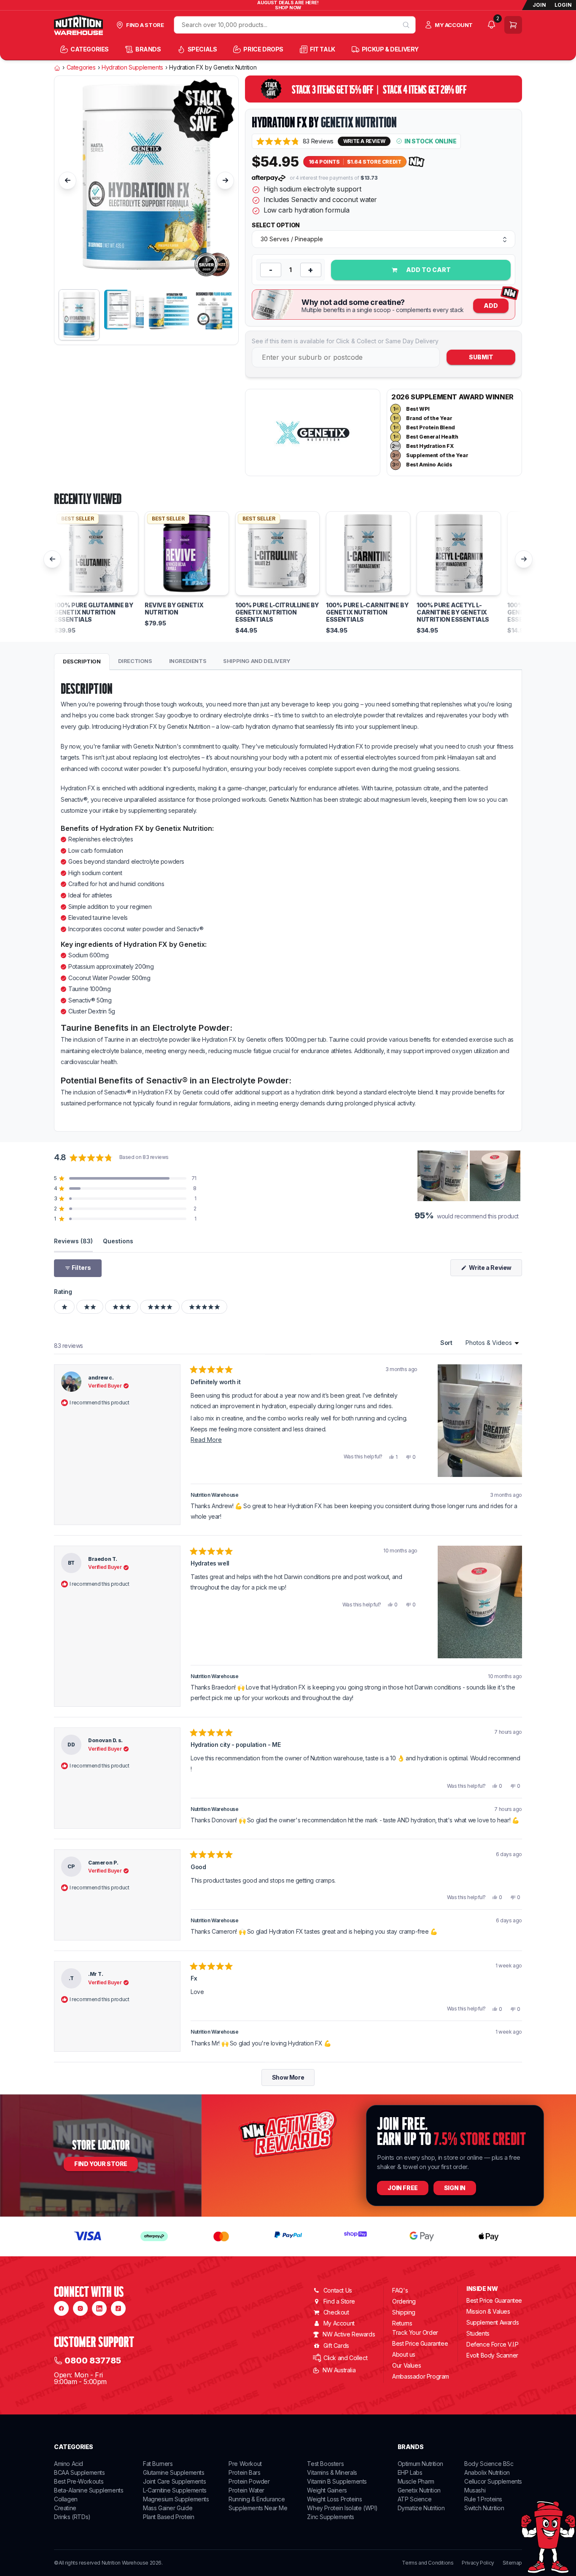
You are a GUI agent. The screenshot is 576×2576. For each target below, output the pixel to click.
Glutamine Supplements (174, 2472)
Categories (81, 67)
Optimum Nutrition (420, 2464)
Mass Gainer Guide (168, 2508)
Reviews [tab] (73, 1241)
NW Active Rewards (349, 2334)
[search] (406, 25)
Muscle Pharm (416, 2481)
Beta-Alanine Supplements (89, 2490)
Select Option (276, 225)
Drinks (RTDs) (72, 2517)
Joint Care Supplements (174, 2481)
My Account (339, 2323)
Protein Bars (244, 2472)
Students (478, 2333)
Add (491, 306)
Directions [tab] (135, 661)
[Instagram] (80, 2308)
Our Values (406, 2365)
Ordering (404, 2301)
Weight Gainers (327, 2490)
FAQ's (400, 2290)
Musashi (475, 2490)
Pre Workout (245, 2464)
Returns (402, 2323)
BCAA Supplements (79, 2472)
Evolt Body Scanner (492, 2355)
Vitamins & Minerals (332, 2472)
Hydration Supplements (132, 67)
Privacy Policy (478, 2563)
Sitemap (512, 2563)
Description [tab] (82, 661)
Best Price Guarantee (420, 2343)
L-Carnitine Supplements (175, 2490)
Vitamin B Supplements (337, 2481)
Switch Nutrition (484, 2508)
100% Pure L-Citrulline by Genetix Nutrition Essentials (277, 612)
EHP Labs (410, 2472)
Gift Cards (336, 2346)
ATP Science (415, 2499)
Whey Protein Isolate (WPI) (342, 2508)
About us (404, 2354)
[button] (295, 141)
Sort (447, 1343)
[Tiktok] (118, 2308)
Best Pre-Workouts (79, 2481)
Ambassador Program (421, 2376)
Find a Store (339, 2301)
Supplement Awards (493, 2322)
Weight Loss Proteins (334, 2499)
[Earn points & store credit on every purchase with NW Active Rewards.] (417, 162)
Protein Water (246, 2490)
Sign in (455, 2188)
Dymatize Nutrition (421, 2508)
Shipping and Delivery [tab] (257, 661)
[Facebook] (61, 2308)
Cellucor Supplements (493, 2481)
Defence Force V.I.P (492, 2344)
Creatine (65, 2508)
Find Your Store (101, 2164)
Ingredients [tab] (188, 661)
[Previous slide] (67, 181)
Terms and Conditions (428, 2563)
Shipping (404, 2312)
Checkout (336, 2312)
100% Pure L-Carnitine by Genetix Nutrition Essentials (367, 612)
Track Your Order (415, 2333)
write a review (364, 141)
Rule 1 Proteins (483, 2499)
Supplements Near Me (258, 2508)
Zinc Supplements (331, 2517)
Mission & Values (488, 2311)
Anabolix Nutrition (487, 2472)
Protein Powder (249, 2481)
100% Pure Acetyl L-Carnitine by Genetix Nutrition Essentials (453, 612)
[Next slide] (225, 181)
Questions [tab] (118, 1241)
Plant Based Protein (168, 2517)
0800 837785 (93, 2360)
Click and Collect (345, 2358)
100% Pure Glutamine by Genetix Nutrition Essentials (93, 612)
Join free (402, 2188)
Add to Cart (428, 270)
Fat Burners (158, 2464)
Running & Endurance (257, 2499)
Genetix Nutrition (359, 122)
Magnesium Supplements (176, 2499)
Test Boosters (325, 2464)
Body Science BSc (489, 2464)
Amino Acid (69, 2464)
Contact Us (338, 2290)
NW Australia (339, 2370)
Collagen (66, 2499)
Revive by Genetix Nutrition (174, 609)
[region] (470, 1176)
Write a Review (495, 1270)
